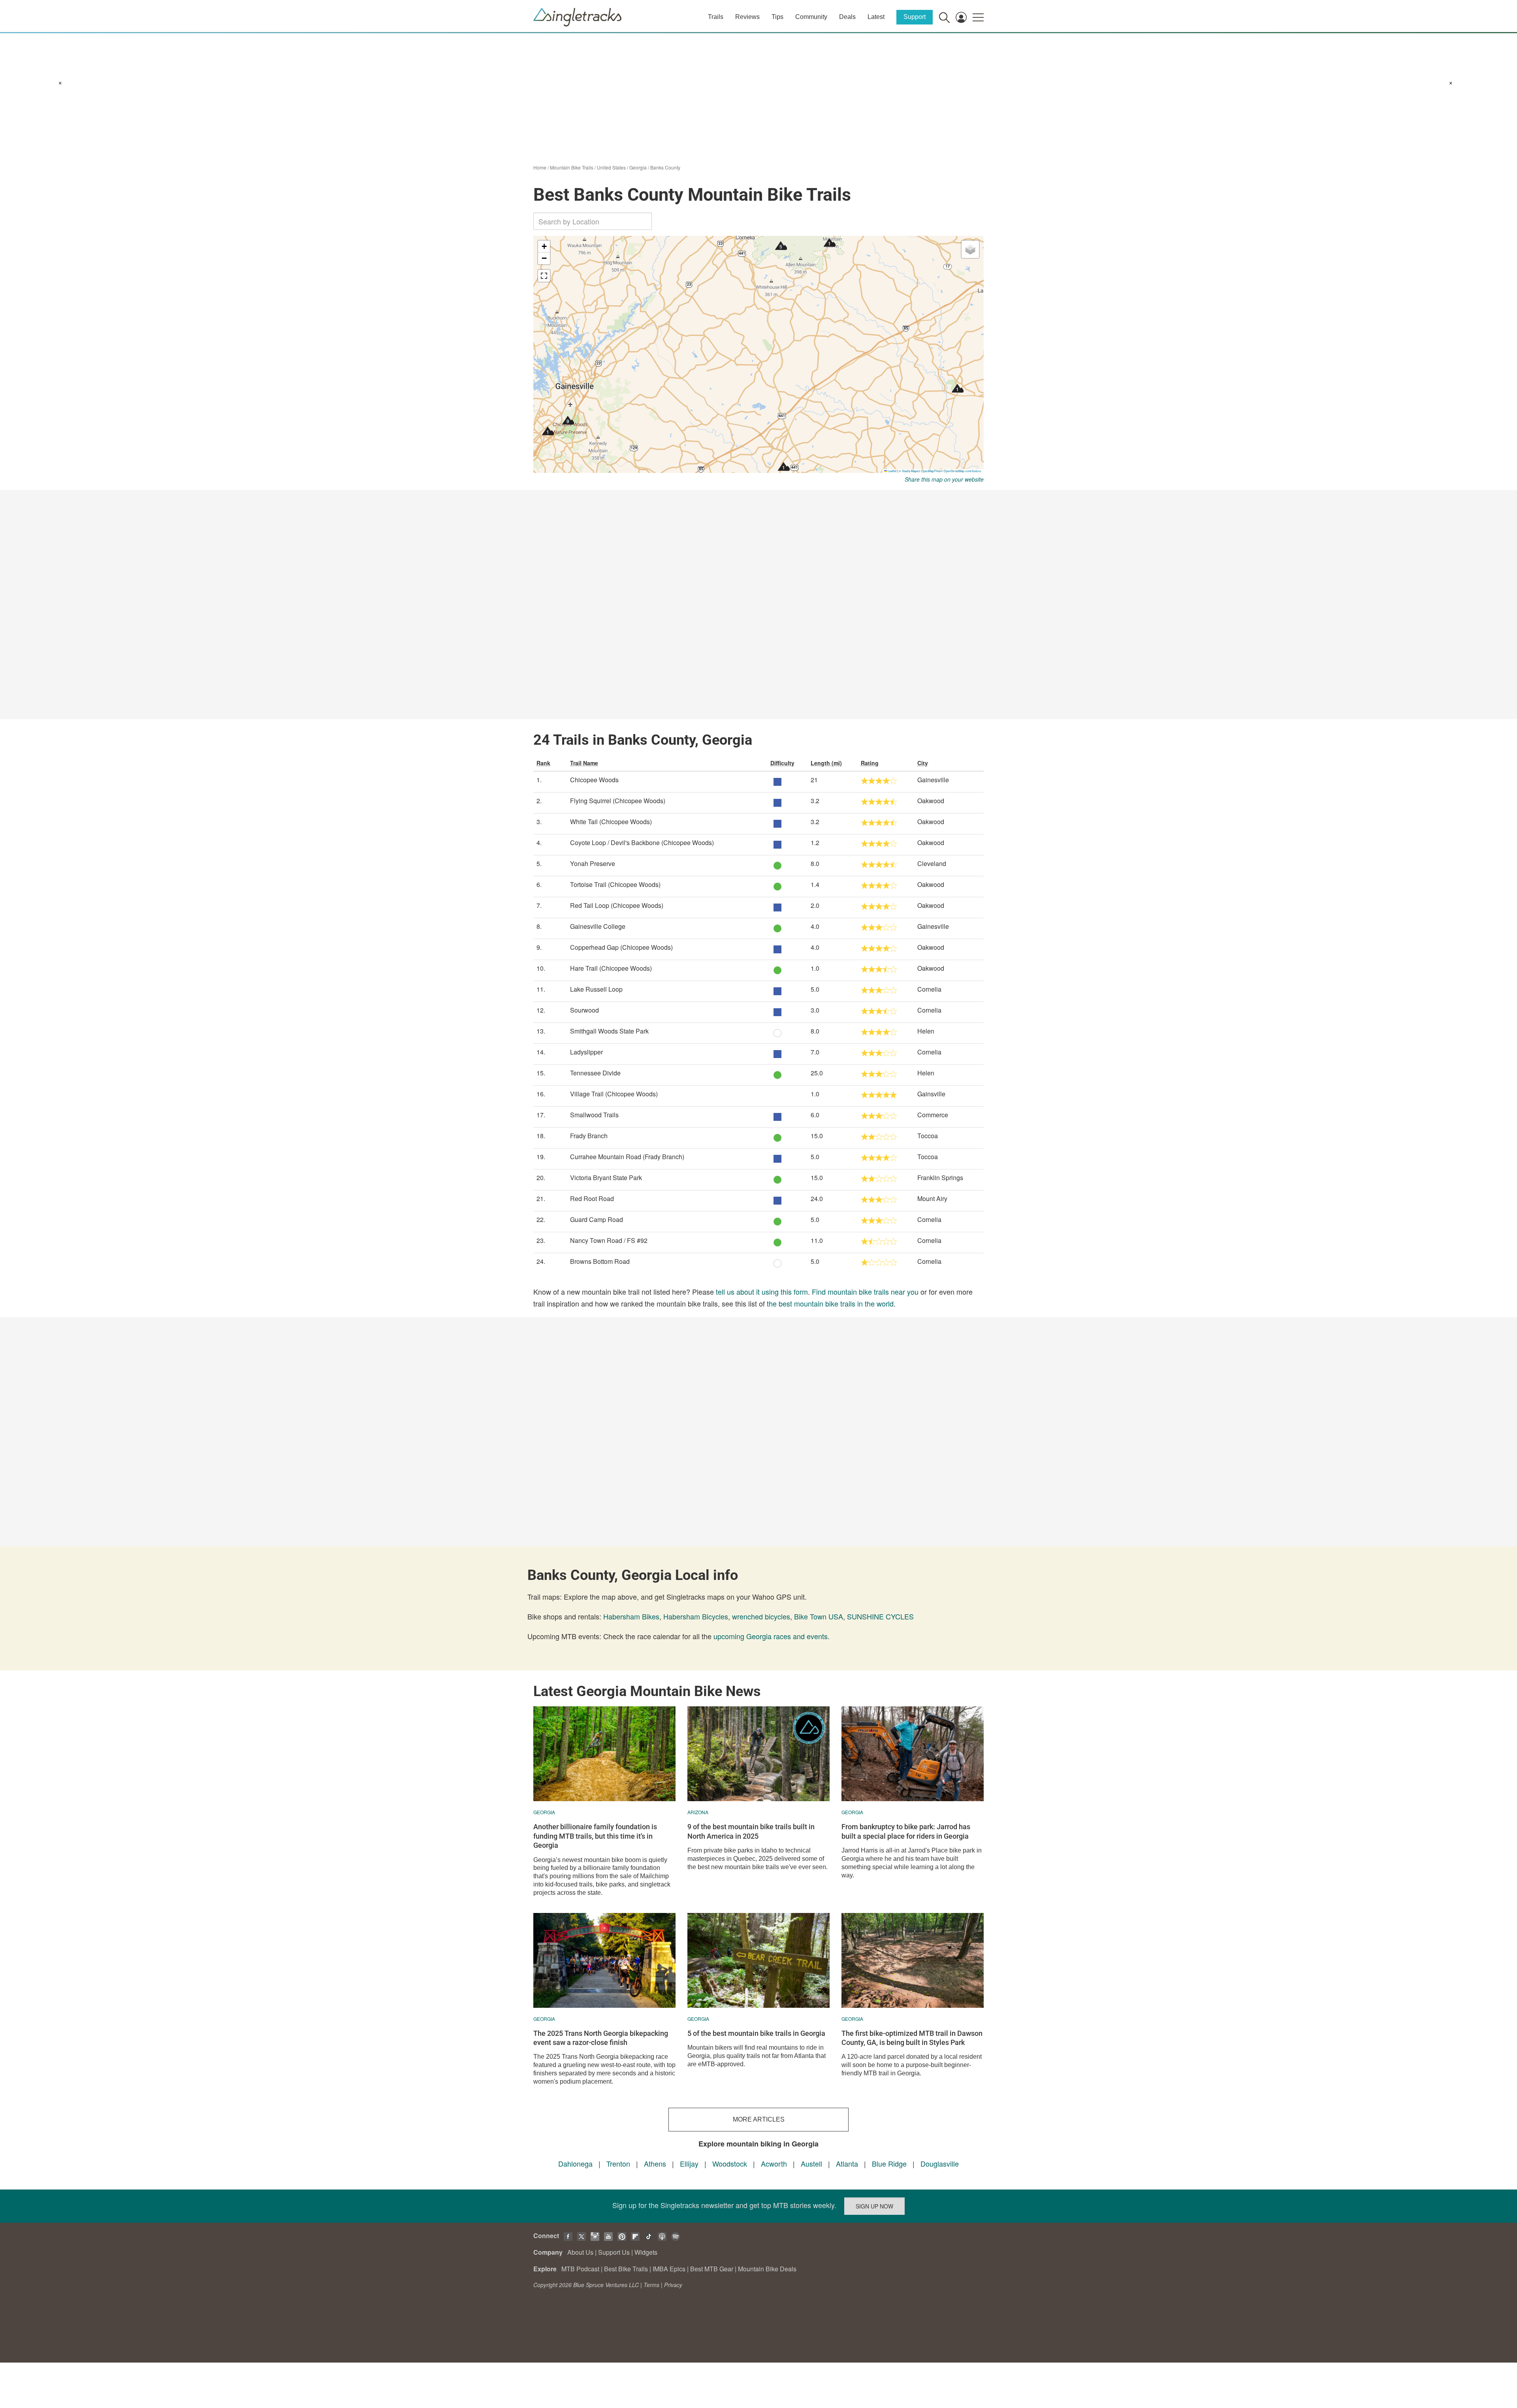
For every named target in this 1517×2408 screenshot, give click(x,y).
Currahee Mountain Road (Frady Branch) (627, 1157)
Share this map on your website (944, 479)
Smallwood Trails (594, 1115)
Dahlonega (575, 2163)
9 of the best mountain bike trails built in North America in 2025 (751, 1831)
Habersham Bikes (631, 1616)
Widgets (646, 2252)
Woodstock (730, 2163)
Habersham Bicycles (696, 1616)
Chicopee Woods (594, 780)
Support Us (614, 2252)
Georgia (638, 167)
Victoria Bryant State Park (606, 1178)
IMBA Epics (669, 2269)
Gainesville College (598, 926)
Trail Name (584, 763)
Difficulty (782, 763)
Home (540, 167)
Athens (655, 2163)
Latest (876, 17)
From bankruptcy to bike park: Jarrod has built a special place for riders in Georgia (906, 1831)
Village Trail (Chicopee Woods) (614, 1094)
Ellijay (689, 2163)
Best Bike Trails (626, 2269)
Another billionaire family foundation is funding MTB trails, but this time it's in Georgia (595, 1836)
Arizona (698, 1812)
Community (811, 17)
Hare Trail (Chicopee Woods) (611, 968)
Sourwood (584, 1010)
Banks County (665, 167)
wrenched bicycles (761, 1616)
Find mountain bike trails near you (865, 1292)
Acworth (774, 2163)
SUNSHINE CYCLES (880, 1616)
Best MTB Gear (712, 2269)
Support (915, 17)
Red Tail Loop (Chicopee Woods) (617, 905)
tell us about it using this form (762, 1292)
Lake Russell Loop (596, 989)
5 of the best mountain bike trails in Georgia (756, 2033)
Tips (777, 17)
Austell (811, 2163)
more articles (759, 2119)
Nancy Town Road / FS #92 (609, 1240)
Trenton (618, 2163)
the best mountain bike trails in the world (830, 1303)
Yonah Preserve (593, 863)
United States (611, 167)
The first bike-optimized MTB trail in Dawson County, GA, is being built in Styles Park (912, 2038)
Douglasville (940, 2163)
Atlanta (847, 2163)
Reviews (747, 17)
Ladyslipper (586, 1052)
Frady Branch (589, 1136)
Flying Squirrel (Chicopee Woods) (618, 801)
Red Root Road (592, 1198)
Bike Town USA (819, 1616)
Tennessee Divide (595, 1073)
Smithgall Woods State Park (609, 1031)
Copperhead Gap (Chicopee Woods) (621, 947)
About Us (580, 2252)
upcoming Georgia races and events (771, 1636)
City (923, 763)
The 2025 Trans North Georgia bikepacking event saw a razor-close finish (601, 2038)
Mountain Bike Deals (767, 2269)
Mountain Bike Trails (572, 167)
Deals (847, 17)
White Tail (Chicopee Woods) (611, 822)
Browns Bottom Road (600, 1261)
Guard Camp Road (597, 1219)
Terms (651, 2285)
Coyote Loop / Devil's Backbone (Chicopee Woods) (642, 843)
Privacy (673, 2285)
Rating (870, 763)
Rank (543, 763)
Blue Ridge (889, 2163)
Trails (716, 17)
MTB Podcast (580, 2269)
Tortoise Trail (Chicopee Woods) (615, 884)
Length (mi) (826, 763)
